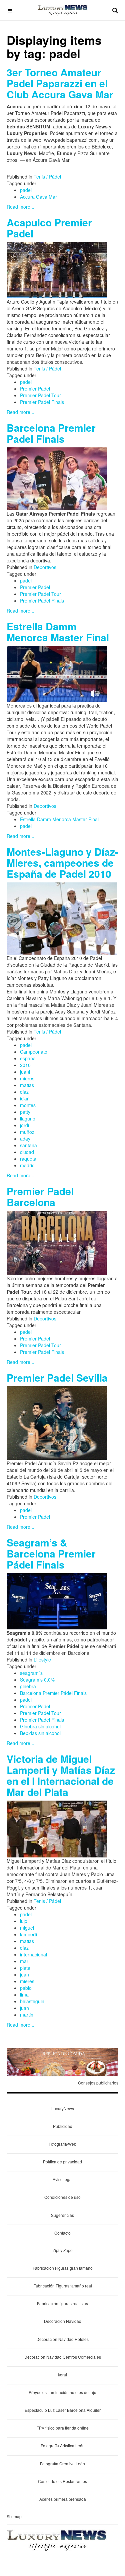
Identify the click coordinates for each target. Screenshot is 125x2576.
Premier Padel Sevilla (57, 1377)
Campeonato (34, 1052)
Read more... (20, 207)
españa (28, 1058)
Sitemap (14, 2516)
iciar (24, 1098)
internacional (33, 1954)
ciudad (27, 1152)
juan (24, 1974)
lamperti (28, 1934)
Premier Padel (35, 389)
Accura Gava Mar (38, 197)
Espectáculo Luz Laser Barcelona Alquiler (63, 2410)
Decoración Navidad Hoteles (62, 2339)
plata (25, 1968)
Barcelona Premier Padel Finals (51, 433)
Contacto (62, 2233)
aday (25, 1139)
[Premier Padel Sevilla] (57, 1422)
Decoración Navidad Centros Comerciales (63, 2357)
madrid (27, 1165)
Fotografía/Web (62, 2144)
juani (25, 1072)
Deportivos (45, 567)
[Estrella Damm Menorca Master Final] (57, 673)
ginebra (28, 1686)
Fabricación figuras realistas (62, 2303)
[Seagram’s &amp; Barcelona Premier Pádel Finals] (57, 1601)
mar (24, 1961)
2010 (25, 1065)
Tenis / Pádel (47, 177)
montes (28, 1105)
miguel (27, 1928)
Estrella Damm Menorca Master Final (58, 632)
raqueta (28, 1159)
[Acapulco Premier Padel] (57, 270)
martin (27, 2015)
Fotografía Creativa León (62, 2463)
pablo (26, 1988)
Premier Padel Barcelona (40, 1196)
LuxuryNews (63, 2108)
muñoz (27, 1132)
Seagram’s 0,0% (37, 1680)
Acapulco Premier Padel (49, 228)
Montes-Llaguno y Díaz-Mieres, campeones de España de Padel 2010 (62, 863)
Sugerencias (62, 2215)
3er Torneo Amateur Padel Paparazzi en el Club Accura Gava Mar (60, 83)
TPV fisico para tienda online (63, 2428)
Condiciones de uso (62, 2197)
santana (28, 1145)
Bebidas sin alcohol (40, 1733)
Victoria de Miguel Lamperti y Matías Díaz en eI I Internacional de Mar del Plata (61, 1775)
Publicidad (63, 2126)
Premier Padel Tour (40, 395)
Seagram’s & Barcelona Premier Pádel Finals (51, 1553)
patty (25, 1112)
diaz (24, 1092)
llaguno (28, 1118)
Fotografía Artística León (63, 2445)
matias (27, 1085)
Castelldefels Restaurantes (62, 2481)
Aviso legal (63, 2179)
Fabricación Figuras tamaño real (63, 2286)
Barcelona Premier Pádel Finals (53, 1693)
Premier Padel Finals (42, 402)
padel (26, 190)
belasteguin (32, 2001)
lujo (24, 1921)
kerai (62, 2375)
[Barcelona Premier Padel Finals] (57, 478)
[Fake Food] (62, 2061)
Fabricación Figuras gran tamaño (63, 2268)
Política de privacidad (62, 2162)
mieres (27, 1078)
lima (24, 1995)
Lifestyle (42, 1659)
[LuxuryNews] (63, 10)
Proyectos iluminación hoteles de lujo (62, 2392)
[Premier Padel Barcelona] (57, 1242)
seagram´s (31, 1673)
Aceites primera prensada (63, 2499)
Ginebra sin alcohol (40, 1726)
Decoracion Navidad (63, 2321)
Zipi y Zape (63, 2250)
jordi (24, 1125)
